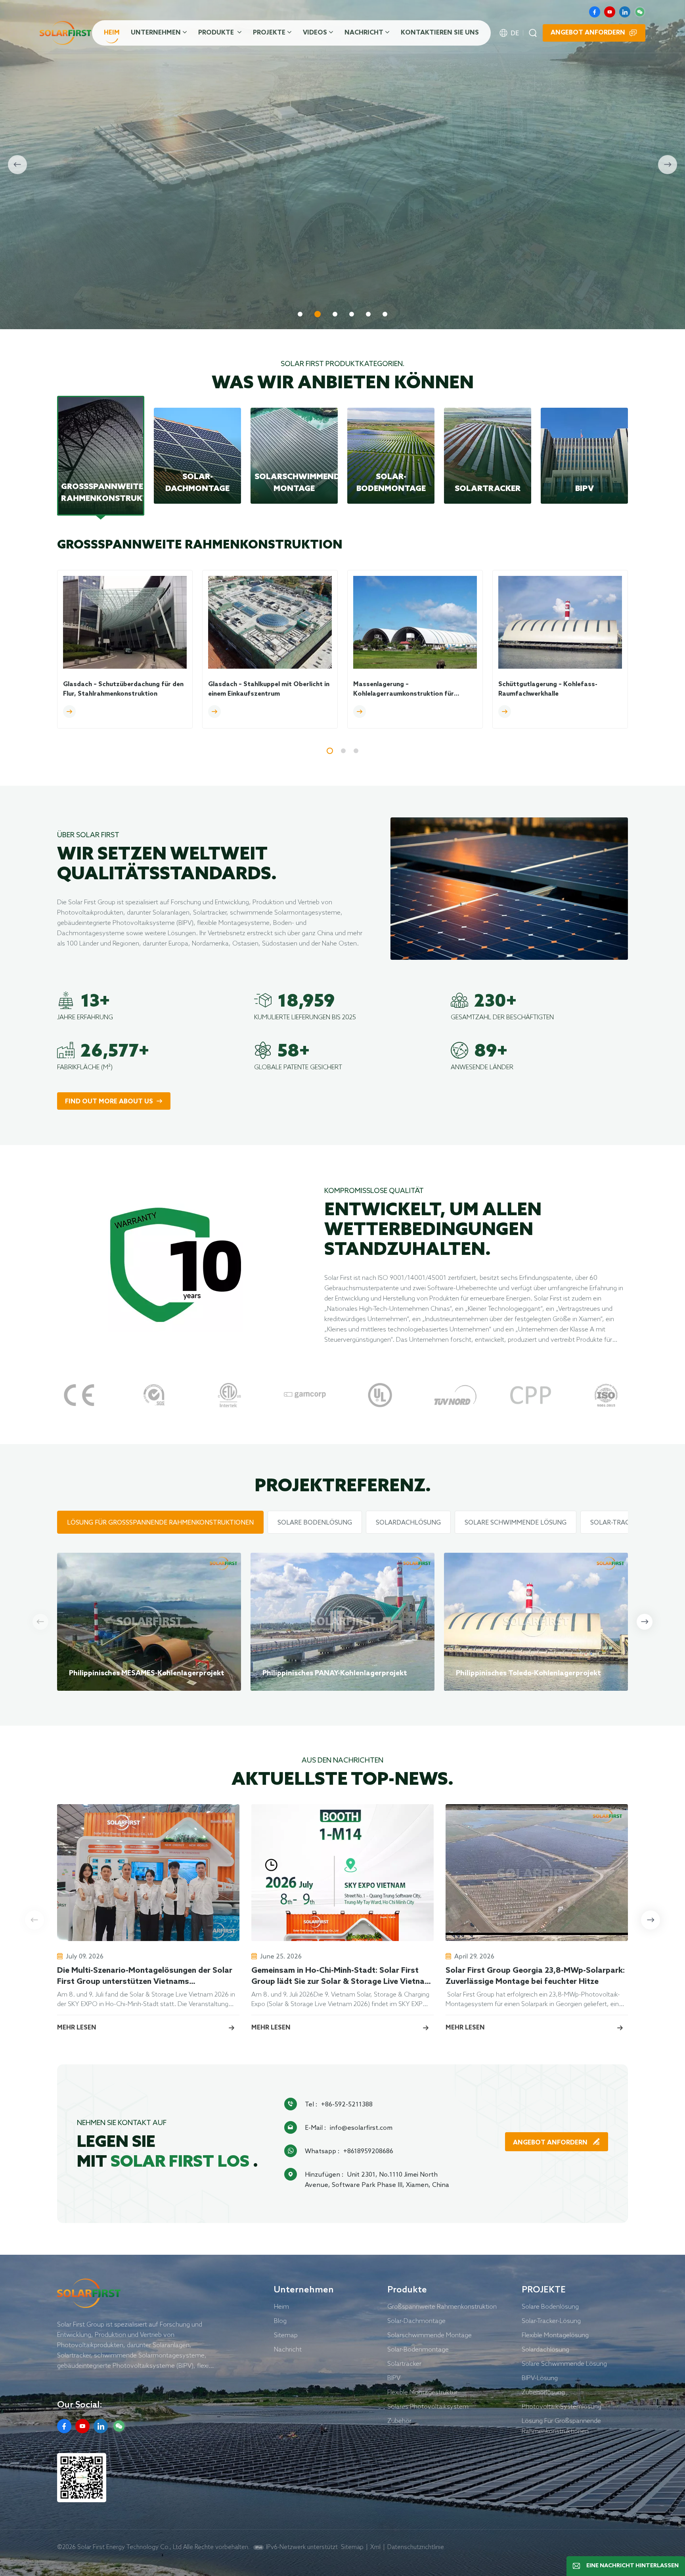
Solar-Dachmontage (416, 2321)
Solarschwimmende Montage (430, 2335)
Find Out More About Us (109, 1102)
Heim (112, 33)
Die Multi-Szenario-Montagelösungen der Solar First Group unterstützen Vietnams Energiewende (145, 1977)
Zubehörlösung (543, 2392)
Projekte (269, 33)
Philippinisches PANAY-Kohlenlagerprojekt (335, 1673)
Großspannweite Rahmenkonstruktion (442, 2306)
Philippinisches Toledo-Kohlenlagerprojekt (528, 1673)
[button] (300, 314)
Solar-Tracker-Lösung (551, 2321)
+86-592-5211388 (347, 2104)
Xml (375, 2547)
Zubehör (399, 2421)
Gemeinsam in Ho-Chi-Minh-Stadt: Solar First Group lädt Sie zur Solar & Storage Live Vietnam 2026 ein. (341, 1977)
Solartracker (404, 2363)
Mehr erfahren (91, 281)
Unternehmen (156, 33)
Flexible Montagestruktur (422, 2392)
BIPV (394, 2378)
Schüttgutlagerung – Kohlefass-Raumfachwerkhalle (548, 689)
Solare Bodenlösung (550, 2306)
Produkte (217, 33)
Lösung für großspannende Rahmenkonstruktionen (561, 2426)
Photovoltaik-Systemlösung (562, 2406)
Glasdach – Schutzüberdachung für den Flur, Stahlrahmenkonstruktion (123, 689)
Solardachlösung (545, 2349)
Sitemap (286, 2335)
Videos (315, 33)
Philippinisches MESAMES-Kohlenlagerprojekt (147, 1673)
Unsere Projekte (181, 281)
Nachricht (364, 33)
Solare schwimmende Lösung (564, 2363)
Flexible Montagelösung (555, 2335)
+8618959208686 (368, 2151)
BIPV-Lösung (540, 2378)
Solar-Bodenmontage (418, 2349)
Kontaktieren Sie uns (440, 33)
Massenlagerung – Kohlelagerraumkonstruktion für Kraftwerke (404, 690)
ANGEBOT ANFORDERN (551, 2143)
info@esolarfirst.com (361, 2127)
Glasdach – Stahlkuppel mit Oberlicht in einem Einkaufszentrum (269, 689)
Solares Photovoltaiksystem (428, 2406)
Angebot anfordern (588, 33)
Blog (280, 2321)
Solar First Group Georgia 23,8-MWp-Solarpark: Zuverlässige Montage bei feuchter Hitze (535, 1976)
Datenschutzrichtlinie (416, 2547)
